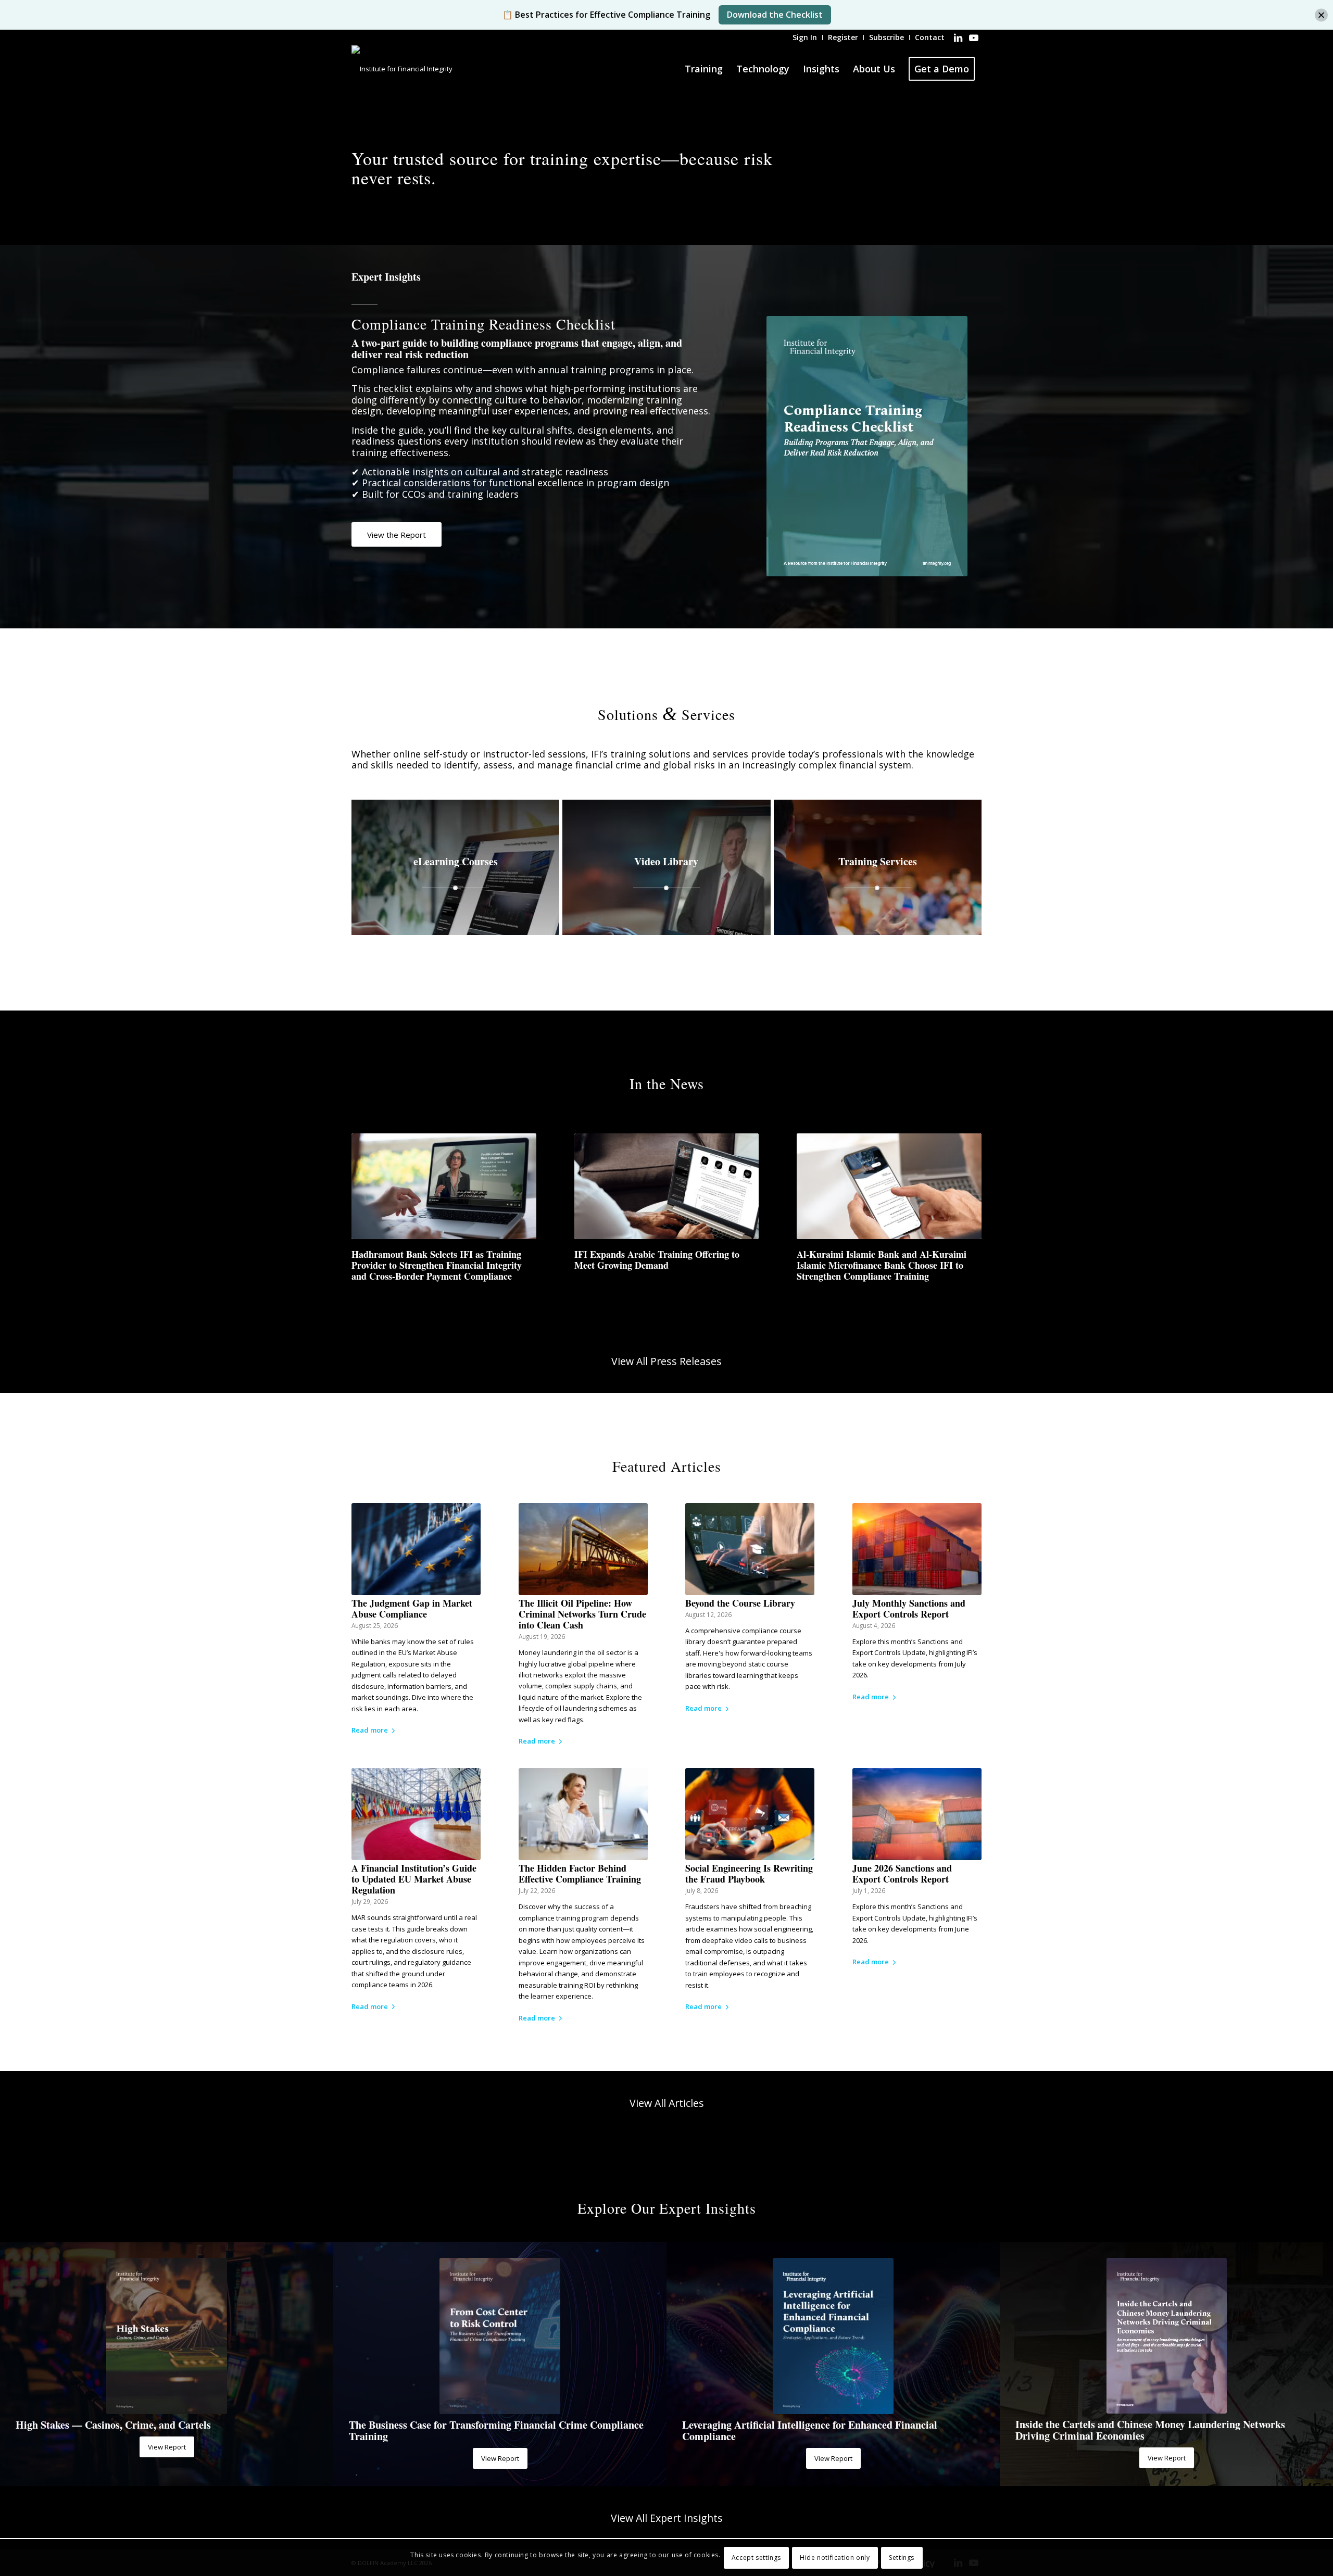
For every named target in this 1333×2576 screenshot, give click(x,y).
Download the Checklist (775, 15)
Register (843, 37)
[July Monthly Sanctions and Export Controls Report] (917, 1549)
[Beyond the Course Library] (750, 1549)
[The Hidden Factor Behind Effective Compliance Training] (583, 1814)
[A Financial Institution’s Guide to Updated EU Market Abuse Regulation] (416, 1814)
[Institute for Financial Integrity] (402, 69)
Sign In (805, 37)
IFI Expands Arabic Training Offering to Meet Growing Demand (657, 1260)
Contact (930, 37)
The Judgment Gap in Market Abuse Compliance (412, 1608)
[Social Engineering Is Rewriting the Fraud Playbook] (750, 1814)
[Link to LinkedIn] (958, 37)
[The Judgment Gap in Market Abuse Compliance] (416, 1549)
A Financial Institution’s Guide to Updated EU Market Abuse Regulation (414, 1879)
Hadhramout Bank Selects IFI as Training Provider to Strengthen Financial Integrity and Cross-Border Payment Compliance (437, 1265)
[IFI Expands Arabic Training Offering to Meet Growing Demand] (667, 1186)
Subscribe (886, 37)
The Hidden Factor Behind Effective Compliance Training (580, 1873)
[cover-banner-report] (1167, 2336)
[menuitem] (805, 37)
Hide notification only (835, 2558)
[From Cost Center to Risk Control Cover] (500, 2336)
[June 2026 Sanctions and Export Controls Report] (917, 1814)
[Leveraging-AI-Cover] (833, 2336)
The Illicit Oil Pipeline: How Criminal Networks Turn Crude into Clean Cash (582, 1614)
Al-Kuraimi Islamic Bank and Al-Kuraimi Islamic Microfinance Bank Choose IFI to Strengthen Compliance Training (882, 1265)
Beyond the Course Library (740, 1603)
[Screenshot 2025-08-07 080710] (167, 2336)
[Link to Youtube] (974, 37)
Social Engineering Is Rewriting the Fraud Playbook (749, 1873)
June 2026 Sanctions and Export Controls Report (902, 1873)
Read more (370, 1730)
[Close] (1321, 15)
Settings (902, 2558)
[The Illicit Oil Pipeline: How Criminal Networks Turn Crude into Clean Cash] (583, 1549)
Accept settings (756, 2558)
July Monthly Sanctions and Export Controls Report (909, 1608)
